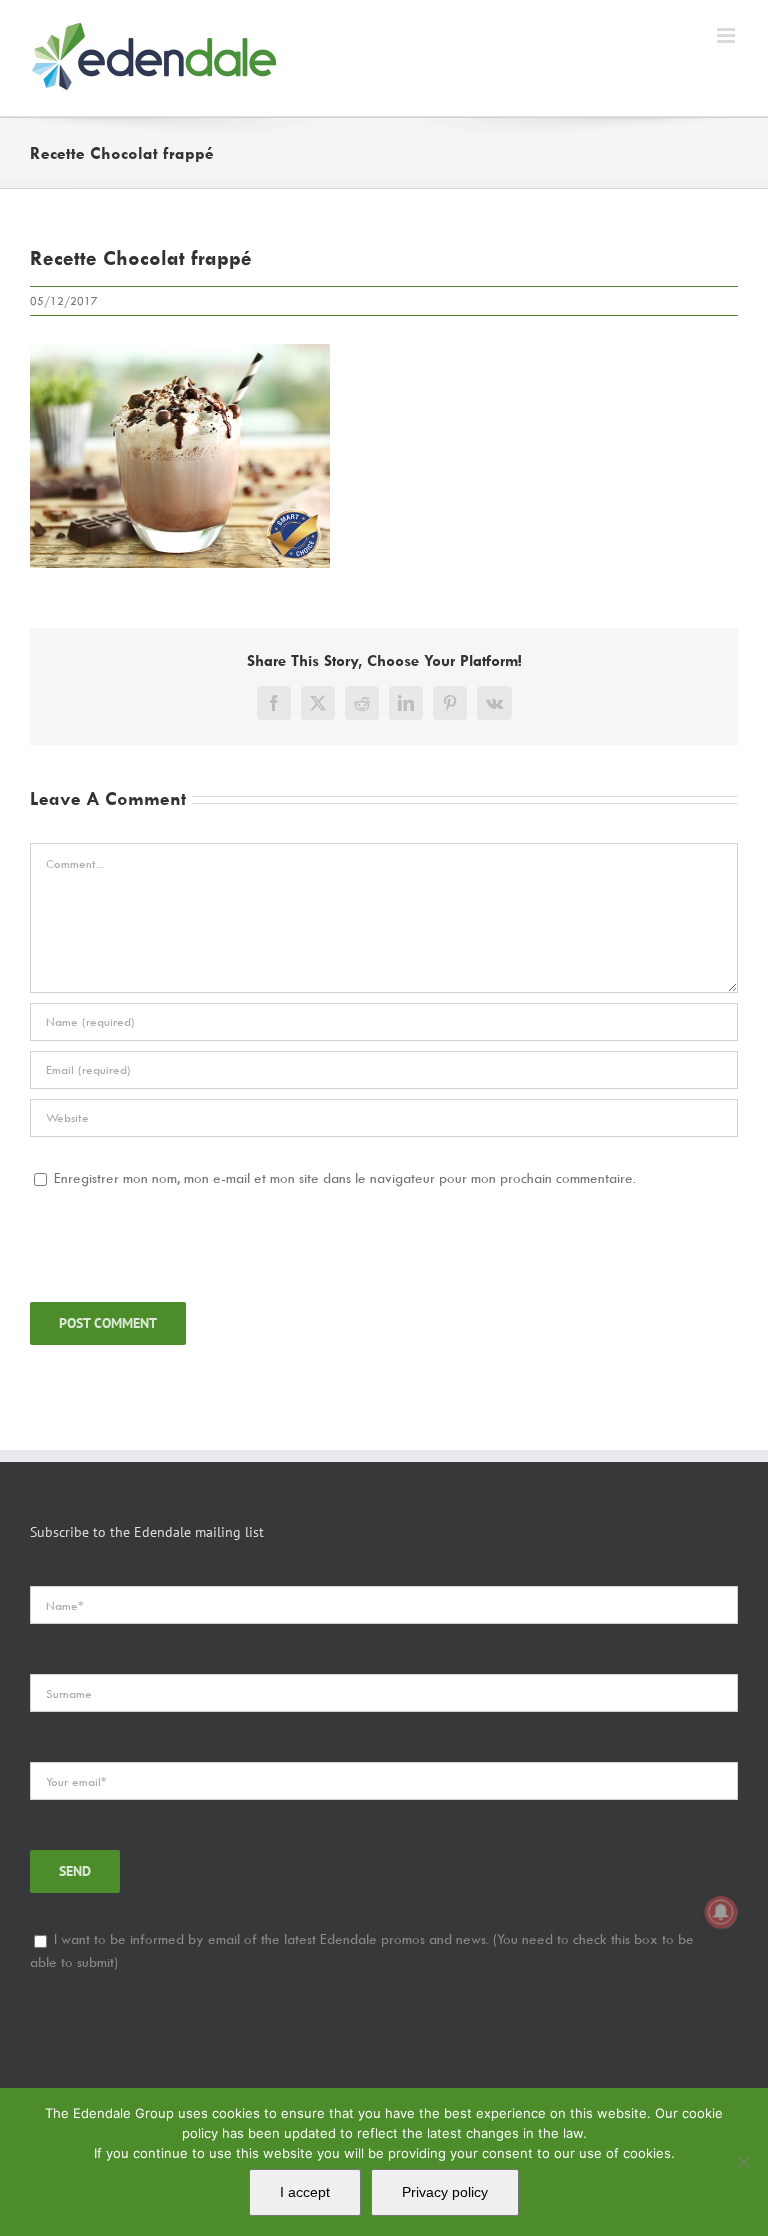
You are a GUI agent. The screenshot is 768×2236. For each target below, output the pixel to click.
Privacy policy (445, 2192)
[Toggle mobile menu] (727, 35)
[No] (743, 2162)
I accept (305, 2192)
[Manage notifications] (721, 1912)
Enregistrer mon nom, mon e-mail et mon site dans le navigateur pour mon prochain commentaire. (345, 1177)
